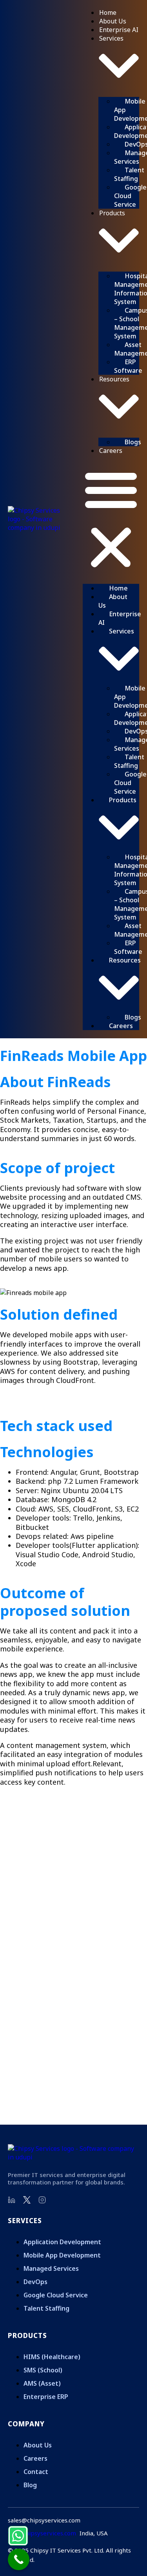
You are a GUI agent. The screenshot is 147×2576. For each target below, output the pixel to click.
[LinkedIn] (12, 2200)
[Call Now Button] (19, 2559)
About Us (113, 21)
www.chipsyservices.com (42, 2533)
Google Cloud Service (130, 196)
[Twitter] (27, 2200)
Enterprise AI (119, 30)
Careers (111, 451)
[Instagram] (42, 2200)
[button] (111, 519)
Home (108, 13)
